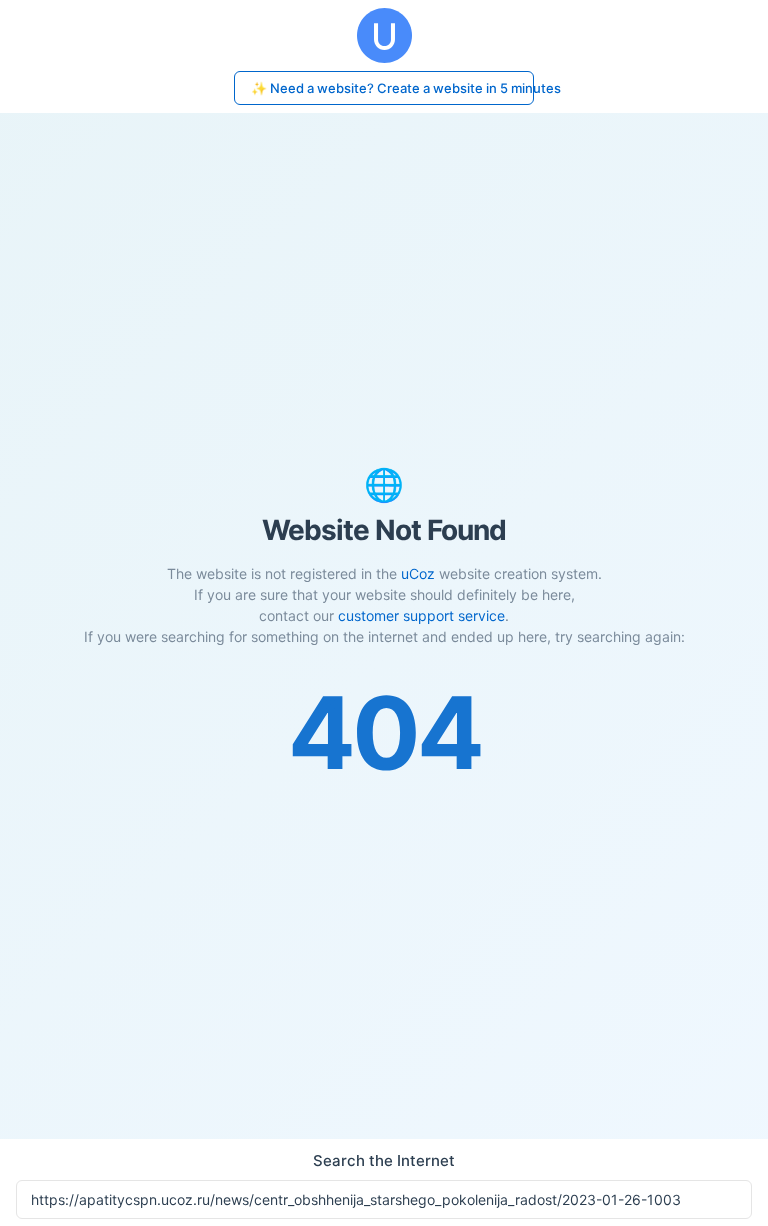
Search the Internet (384, 1160)
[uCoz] (384, 35)
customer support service (421, 615)
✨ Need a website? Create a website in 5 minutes (392, 88)
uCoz (418, 573)
